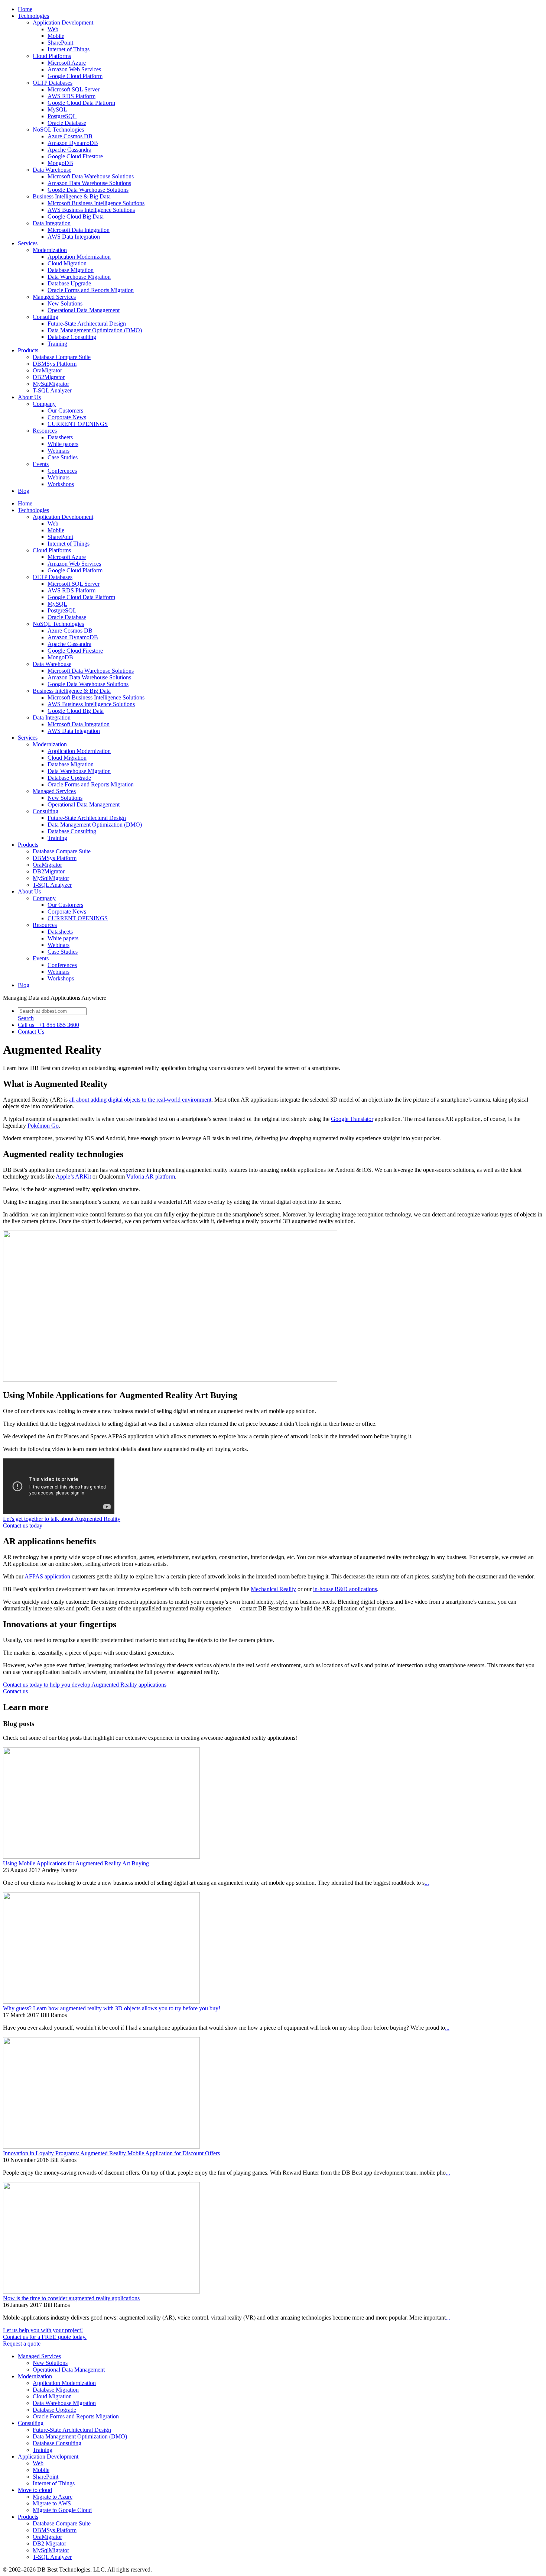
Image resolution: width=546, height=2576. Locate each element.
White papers (63, 444)
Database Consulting (72, 337)
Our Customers (65, 411)
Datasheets (60, 437)
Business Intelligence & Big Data (72, 196)
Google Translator (352, 1119)
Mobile (56, 36)
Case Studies (63, 457)
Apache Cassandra (69, 150)
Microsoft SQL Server (74, 89)
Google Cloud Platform (75, 76)
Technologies (33, 16)
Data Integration (52, 223)
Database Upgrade (69, 283)
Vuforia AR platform (151, 1177)
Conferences (62, 471)
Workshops (61, 484)
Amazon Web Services (74, 69)
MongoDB (60, 163)
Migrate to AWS (52, 2503)
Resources (45, 431)
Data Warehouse (52, 170)
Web (53, 29)
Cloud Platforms (52, 56)
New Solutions (65, 303)
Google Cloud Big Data (76, 216)
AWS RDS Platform (71, 96)
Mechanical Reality (273, 1589)
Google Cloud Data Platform (81, 103)
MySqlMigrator (51, 384)
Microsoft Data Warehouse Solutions (91, 176)
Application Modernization (79, 257)
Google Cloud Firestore (75, 156)
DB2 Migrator (49, 2543)
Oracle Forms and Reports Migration (91, 290)
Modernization (50, 250)
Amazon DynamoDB (73, 143)
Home (25, 9)
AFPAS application (47, 1576)
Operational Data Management (84, 310)
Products (28, 350)
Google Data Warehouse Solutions (88, 190)
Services (28, 243)
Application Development (63, 22)
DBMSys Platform (55, 364)
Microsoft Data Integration (79, 230)
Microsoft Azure (67, 63)
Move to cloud (35, 2490)
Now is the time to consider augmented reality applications (71, 2298)
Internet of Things (69, 49)
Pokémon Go (43, 1126)
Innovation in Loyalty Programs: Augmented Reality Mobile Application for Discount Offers (111, 2153)
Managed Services (54, 297)
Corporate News (67, 417)
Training (57, 344)
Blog (24, 491)
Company (44, 404)
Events (41, 464)
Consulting (45, 317)
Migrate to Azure (53, 2497)
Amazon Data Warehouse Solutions (89, 183)
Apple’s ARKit (73, 1177)
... (427, 1883)
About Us (29, 397)
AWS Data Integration (74, 237)
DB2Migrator (49, 377)
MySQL (57, 109)
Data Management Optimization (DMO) (95, 330)
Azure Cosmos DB (70, 136)
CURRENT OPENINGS (78, 424)
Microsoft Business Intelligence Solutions (96, 203)
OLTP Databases (53, 83)
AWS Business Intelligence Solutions (91, 210)
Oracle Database (67, 123)
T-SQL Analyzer (52, 390)
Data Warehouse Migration (79, 277)
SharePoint (60, 43)
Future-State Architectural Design (87, 324)
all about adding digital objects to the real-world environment (139, 1100)
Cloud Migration (67, 263)
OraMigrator (47, 370)
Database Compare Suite (62, 357)
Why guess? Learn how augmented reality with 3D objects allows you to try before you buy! (112, 2008)
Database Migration (71, 270)
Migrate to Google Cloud (62, 2510)
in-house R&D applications (345, 1589)
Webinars (58, 451)
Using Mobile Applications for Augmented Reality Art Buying (76, 1863)
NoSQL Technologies (58, 130)
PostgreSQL (62, 116)
